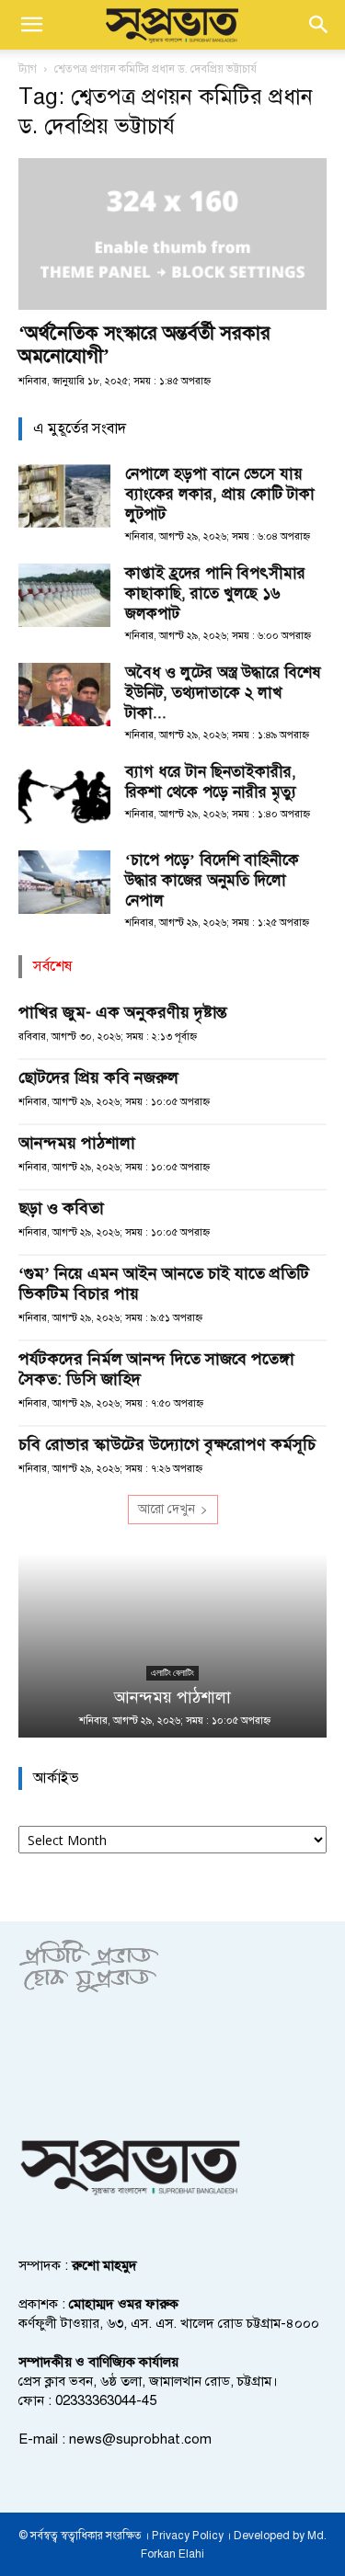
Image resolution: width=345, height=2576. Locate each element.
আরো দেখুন (167, 1509)
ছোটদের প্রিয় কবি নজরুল (98, 1077)
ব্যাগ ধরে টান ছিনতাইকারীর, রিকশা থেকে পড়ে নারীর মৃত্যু (211, 782)
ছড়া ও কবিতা (61, 1208)
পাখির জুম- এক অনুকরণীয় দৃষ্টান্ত (123, 1012)
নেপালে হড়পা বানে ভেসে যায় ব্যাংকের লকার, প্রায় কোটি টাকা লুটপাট (220, 494)
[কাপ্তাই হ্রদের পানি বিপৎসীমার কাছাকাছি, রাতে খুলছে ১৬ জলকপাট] (64, 595)
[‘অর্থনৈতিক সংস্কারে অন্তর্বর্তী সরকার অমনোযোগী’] (172, 234)
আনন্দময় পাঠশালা (77, 1143)
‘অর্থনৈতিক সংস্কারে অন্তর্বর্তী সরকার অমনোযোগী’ (144, 344)
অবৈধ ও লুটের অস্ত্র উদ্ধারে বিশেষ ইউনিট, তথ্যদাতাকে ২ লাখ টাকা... (223, 693)
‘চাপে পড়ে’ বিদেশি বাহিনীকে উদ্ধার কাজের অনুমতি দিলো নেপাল (212, 880)
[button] (31, 25)
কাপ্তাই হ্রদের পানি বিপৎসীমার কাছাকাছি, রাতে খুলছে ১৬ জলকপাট (215, 593)
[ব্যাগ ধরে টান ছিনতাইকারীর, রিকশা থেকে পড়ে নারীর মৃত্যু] (64, 794)
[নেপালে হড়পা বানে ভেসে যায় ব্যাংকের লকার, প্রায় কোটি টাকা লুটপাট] (64, 496)
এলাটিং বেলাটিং (172, 1673)
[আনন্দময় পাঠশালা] (172, 1646)
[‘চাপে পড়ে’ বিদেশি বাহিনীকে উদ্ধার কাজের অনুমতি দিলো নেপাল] (64, 882)
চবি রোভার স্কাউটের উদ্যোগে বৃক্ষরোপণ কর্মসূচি (167, 1444)
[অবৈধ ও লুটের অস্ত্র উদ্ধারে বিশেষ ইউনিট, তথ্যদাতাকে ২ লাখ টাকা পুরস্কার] (64, 695)
